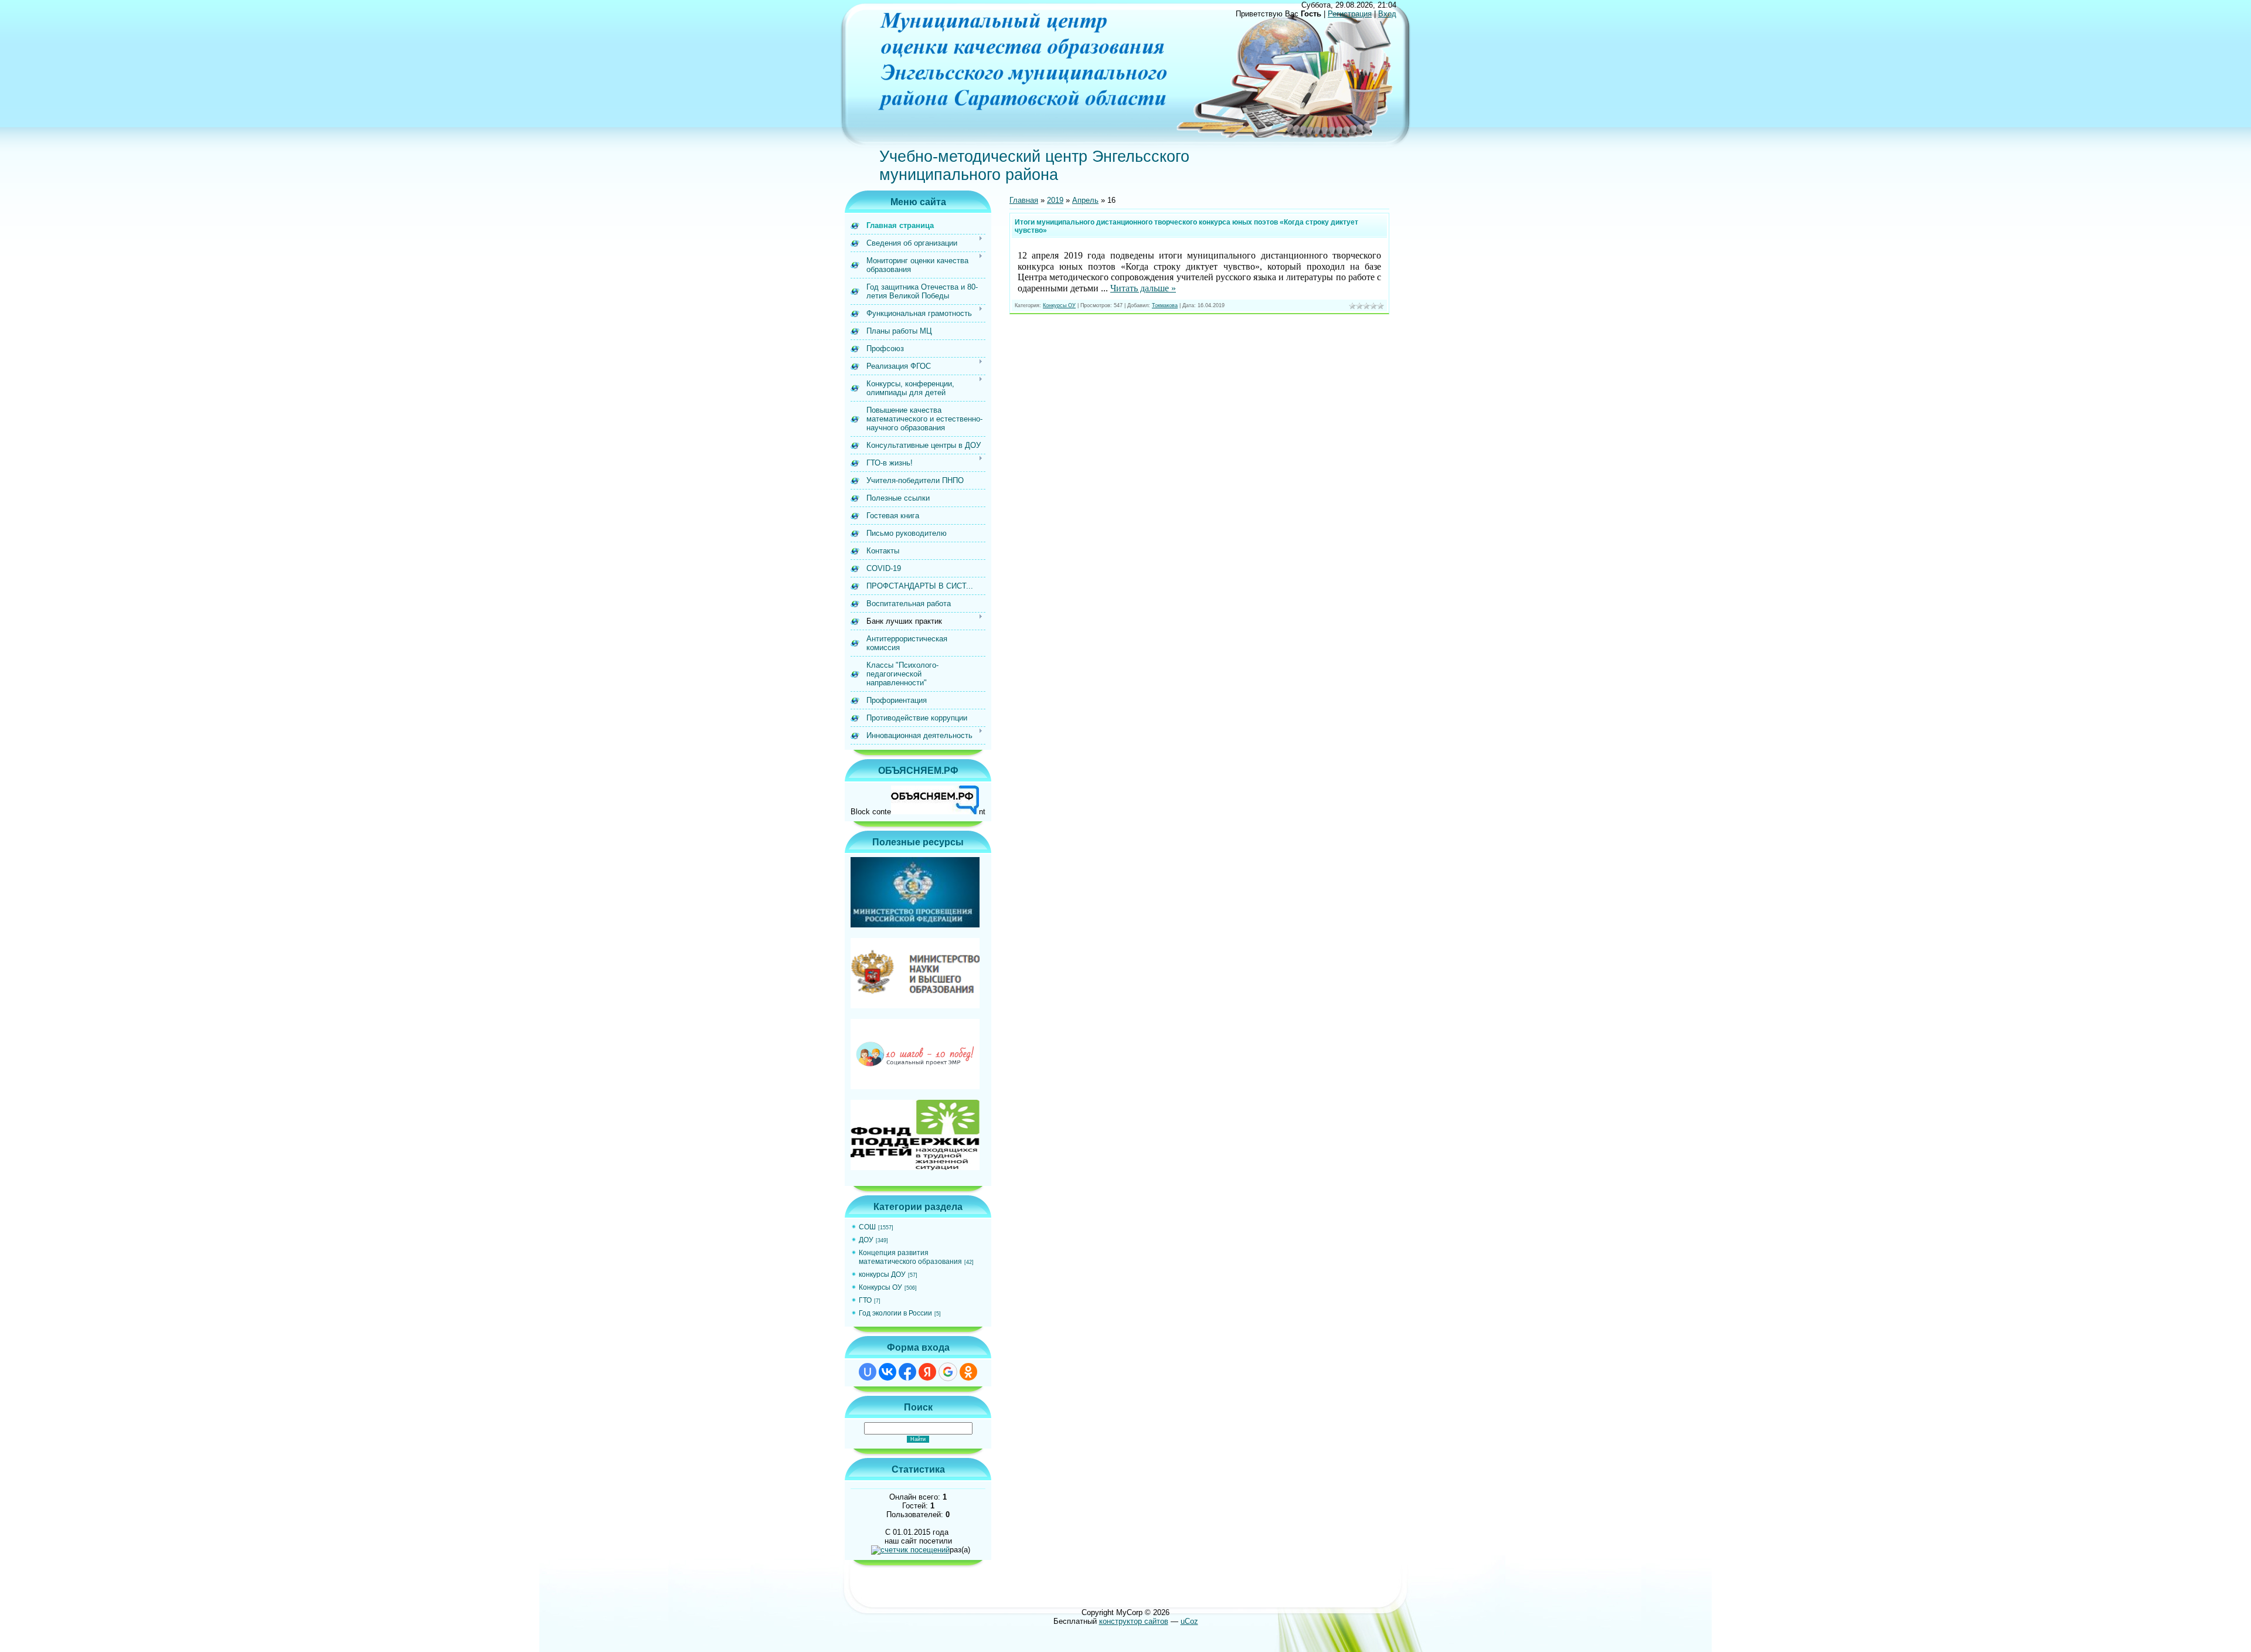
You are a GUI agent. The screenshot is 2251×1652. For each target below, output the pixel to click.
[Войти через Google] (948, 1372)
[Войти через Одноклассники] (968, 1372)
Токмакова (1165, 305)
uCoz (1189, 1621)
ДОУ (866, 1240)
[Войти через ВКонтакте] (888, 1372)
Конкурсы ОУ (880, 1287)
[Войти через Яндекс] (927, 1372)
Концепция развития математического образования (910, 1257)
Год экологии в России (895, 1313)
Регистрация (1350, 14)
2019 (1055, 200)
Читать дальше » (1143, 288)
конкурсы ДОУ (882, 1274)
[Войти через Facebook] (907, 1372)
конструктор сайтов (1134, 1621)
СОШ (867, 1227)
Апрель (1085, 200)
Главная (1024, 200)
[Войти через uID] (868, 1372)
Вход (1387, 14)
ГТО (865, 1300)
